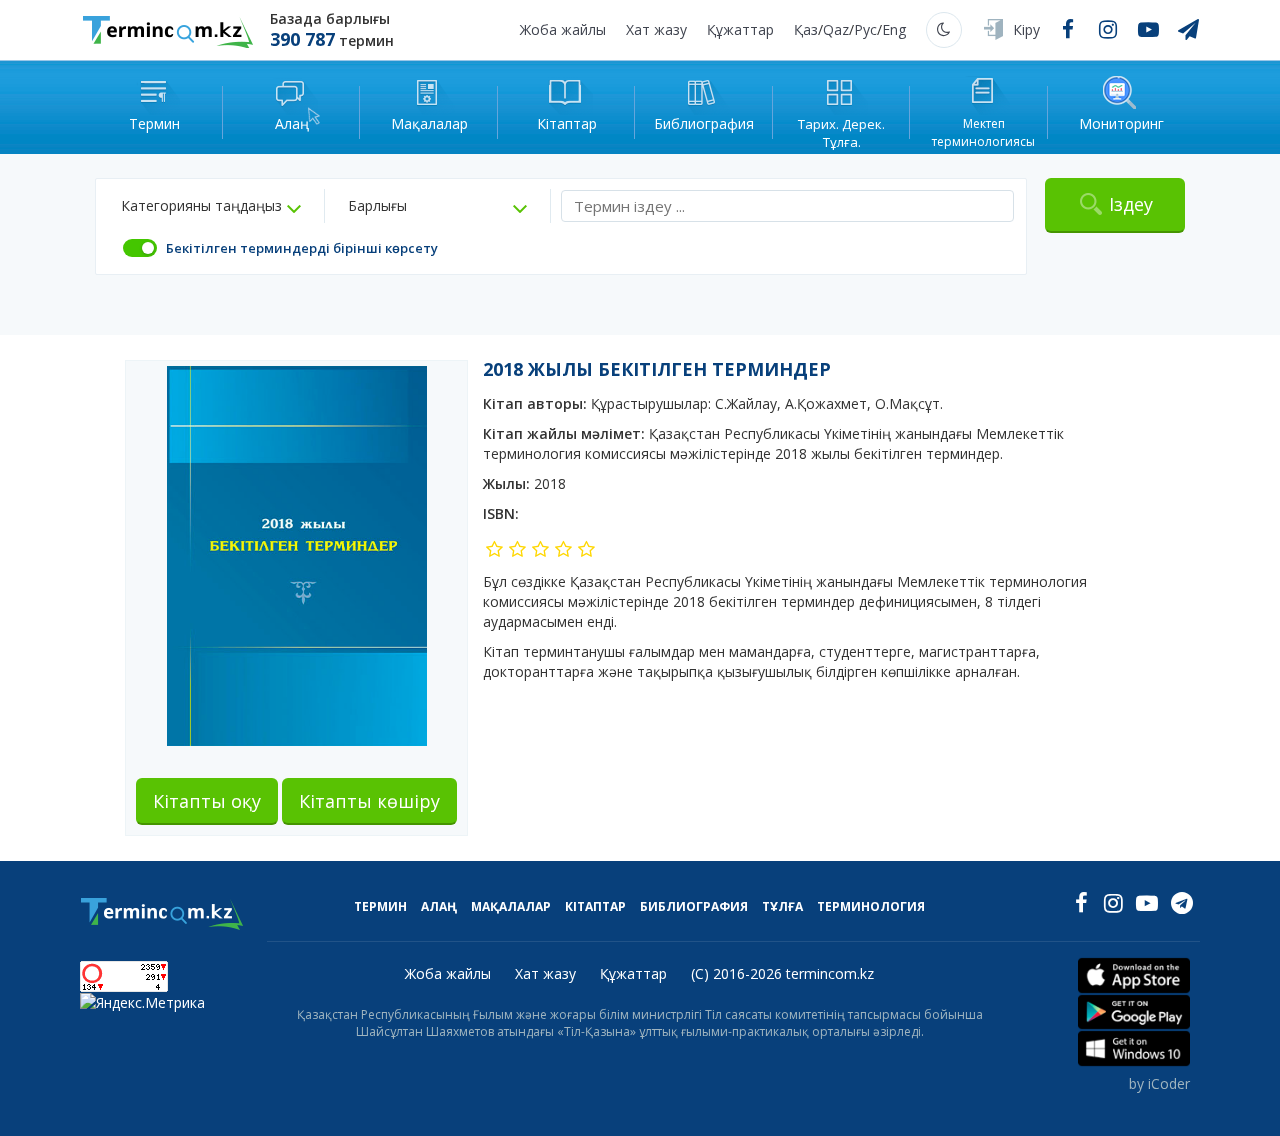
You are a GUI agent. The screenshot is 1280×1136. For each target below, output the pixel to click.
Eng (894, 29)
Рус (865, 29)
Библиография (694, 906)
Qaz (836, 29)
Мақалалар (511, 906)
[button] (211, 206)
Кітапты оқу (207, 801)
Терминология (871, 906)
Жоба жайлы (563, 29)
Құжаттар (740, 29)
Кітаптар (595, 906)
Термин (380, 906)
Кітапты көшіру (369, 801)
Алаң (439, 906)
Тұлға (782, 906)
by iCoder (1159, 1083)
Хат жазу (656, 29)
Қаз (806, 29)
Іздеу (1131, 204)
